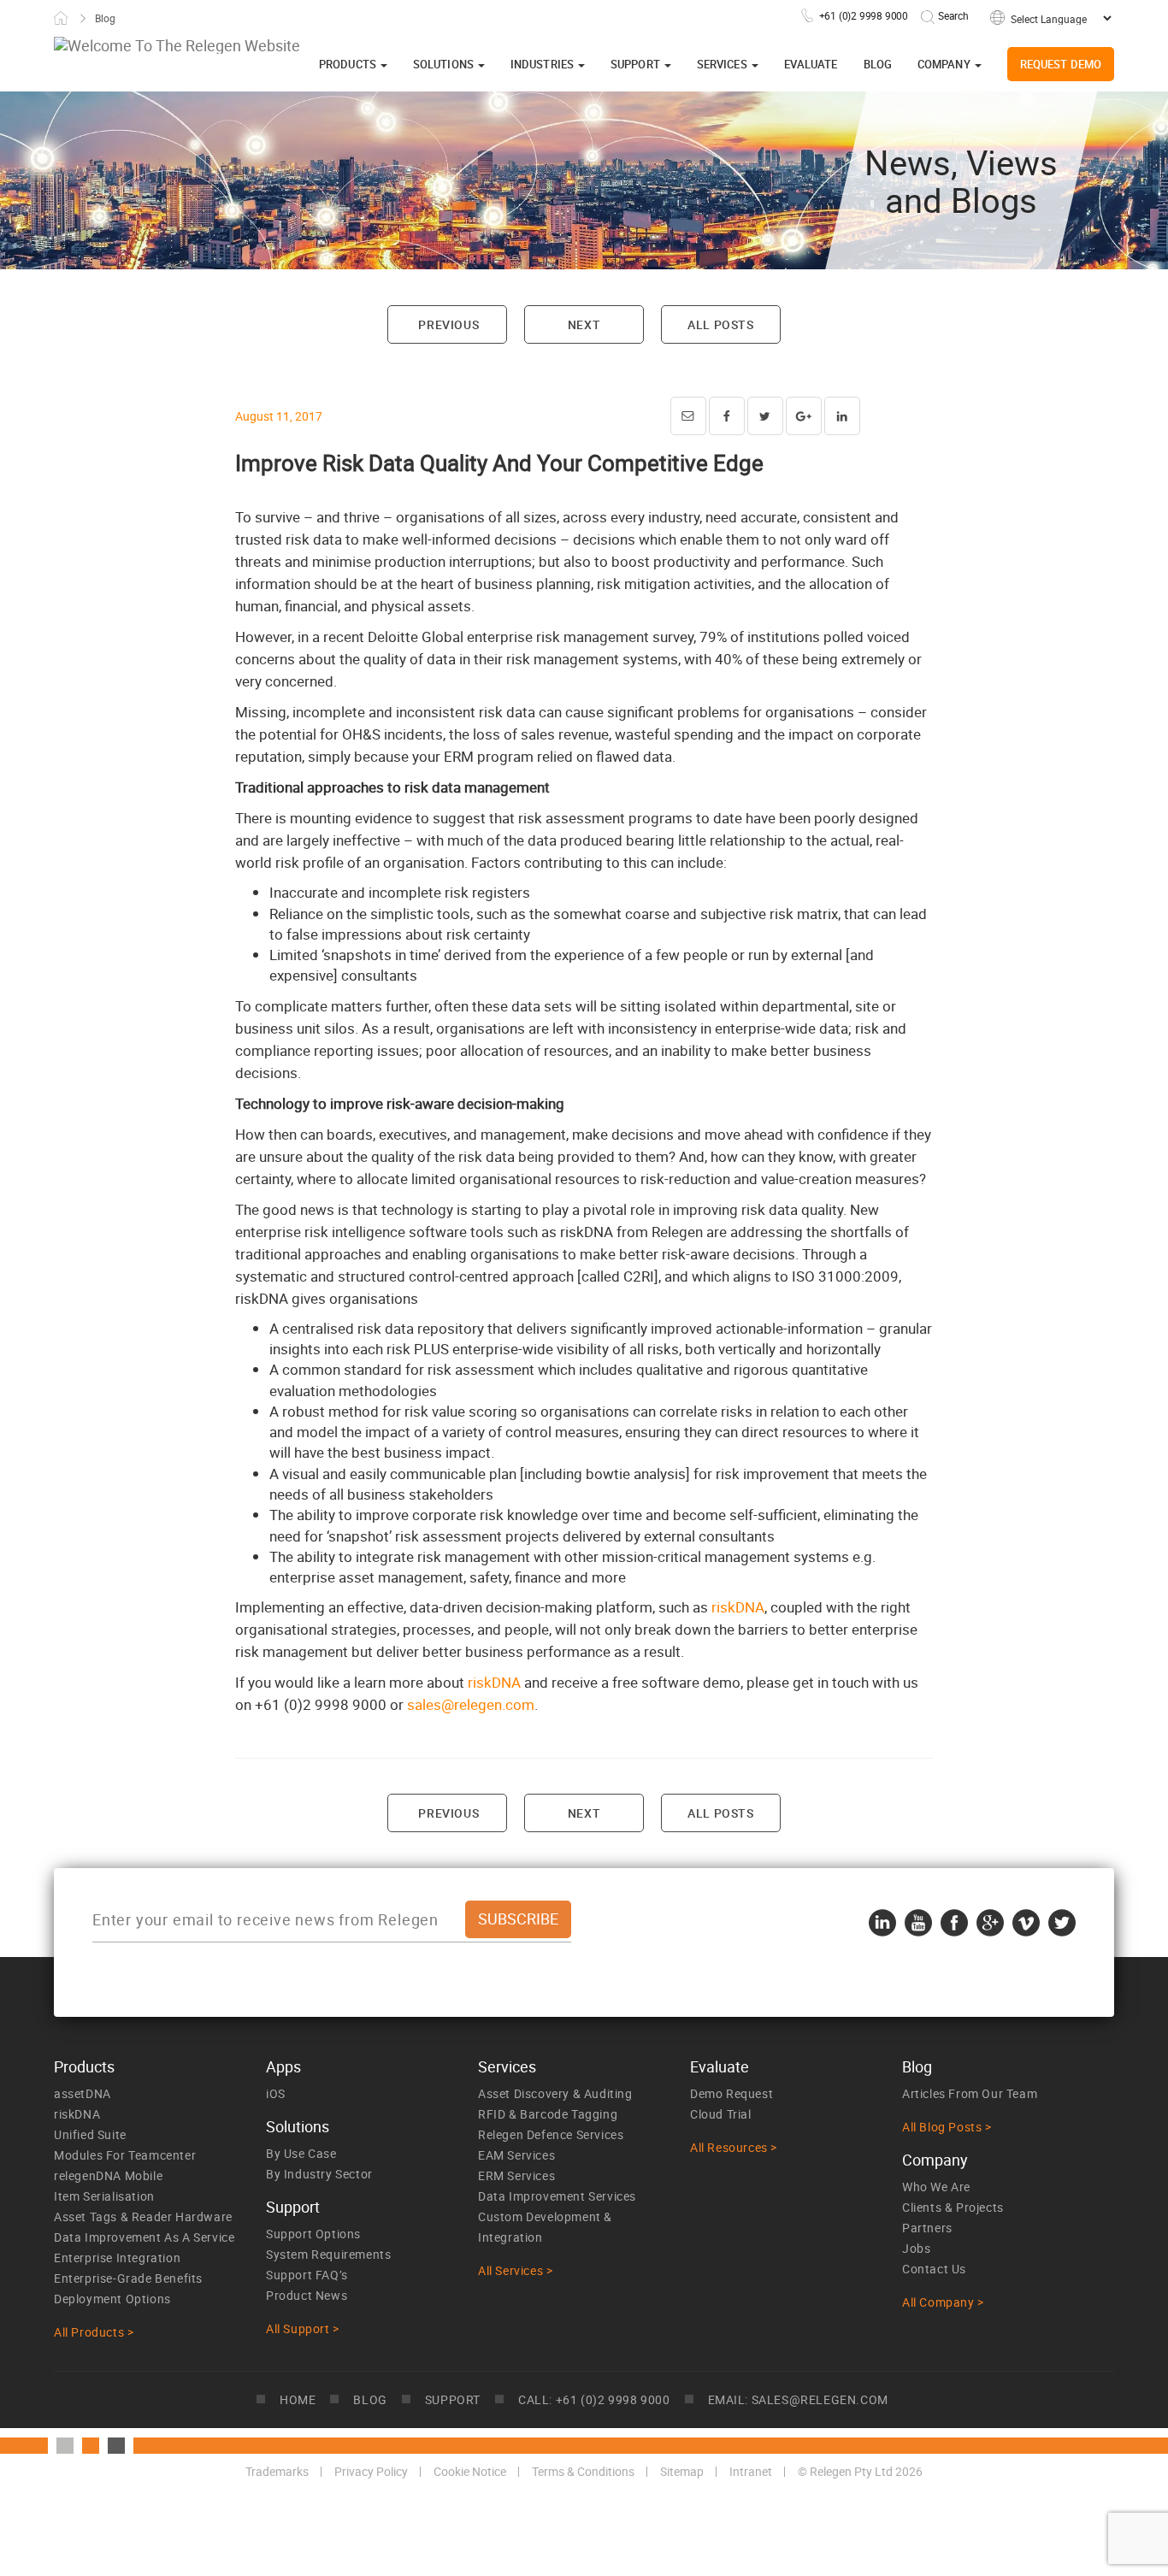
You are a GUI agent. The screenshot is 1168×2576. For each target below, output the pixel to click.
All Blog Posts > (947, 2127)
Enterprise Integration (117, 2258)
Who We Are (936, 2187)
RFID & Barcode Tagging (548, 2114)
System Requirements (328, 2254)
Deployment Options (112, 2299)
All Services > (515, 2270)
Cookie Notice (470, 2471)
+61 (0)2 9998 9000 (864, 15)
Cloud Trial (721, 2114)
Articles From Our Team (970, 2093)
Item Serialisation (104, 2196)
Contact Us (934, 2269)
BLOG (370, 2399)
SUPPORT (453, 2399)
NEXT (584, 324)
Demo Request (731, 2093)
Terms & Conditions (583, 2471)
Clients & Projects (953, 2207)
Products (349, 64)
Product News (307, 2295)
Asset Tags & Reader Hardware (143, 2216)
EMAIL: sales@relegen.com (798, 2399)
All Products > (94, 2332)
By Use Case (301, 2153)
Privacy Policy (371, 2471)
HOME (298, 2399)
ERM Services (516, 2175)
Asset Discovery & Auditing (555, 2093)
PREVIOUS (447, 324)
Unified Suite (90, 2134)
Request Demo (1061, 64)
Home (61, 18)
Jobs (916, 2248)
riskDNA (738, 1607)
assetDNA (83, 2093)
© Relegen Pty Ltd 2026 (860, 2471)
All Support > (303, 2328)
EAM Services (516, 2155)
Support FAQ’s (307, 2275)
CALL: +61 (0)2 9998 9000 (594, 2399)
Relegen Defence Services (551, 2134)
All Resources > (734, 2147)
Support (637, 64)
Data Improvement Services (557, 2196)
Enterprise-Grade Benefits (128, 2278)
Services (723, 64)
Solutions (445, 64)
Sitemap (682, 2471)
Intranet (751, 2471)
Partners (927, 2228)
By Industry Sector (319, 2174)
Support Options (313, 2234)
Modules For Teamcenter (125, 2155)
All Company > (943, 2302)
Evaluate (811, 64)
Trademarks (277, 2471)
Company (945, 64)
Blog (878, 64)
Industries (543, 64)
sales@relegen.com (471, 1704)
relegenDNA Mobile (108, 2175)
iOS (276, 2093)
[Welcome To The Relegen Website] (177, 45)
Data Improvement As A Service (144, 2237)
